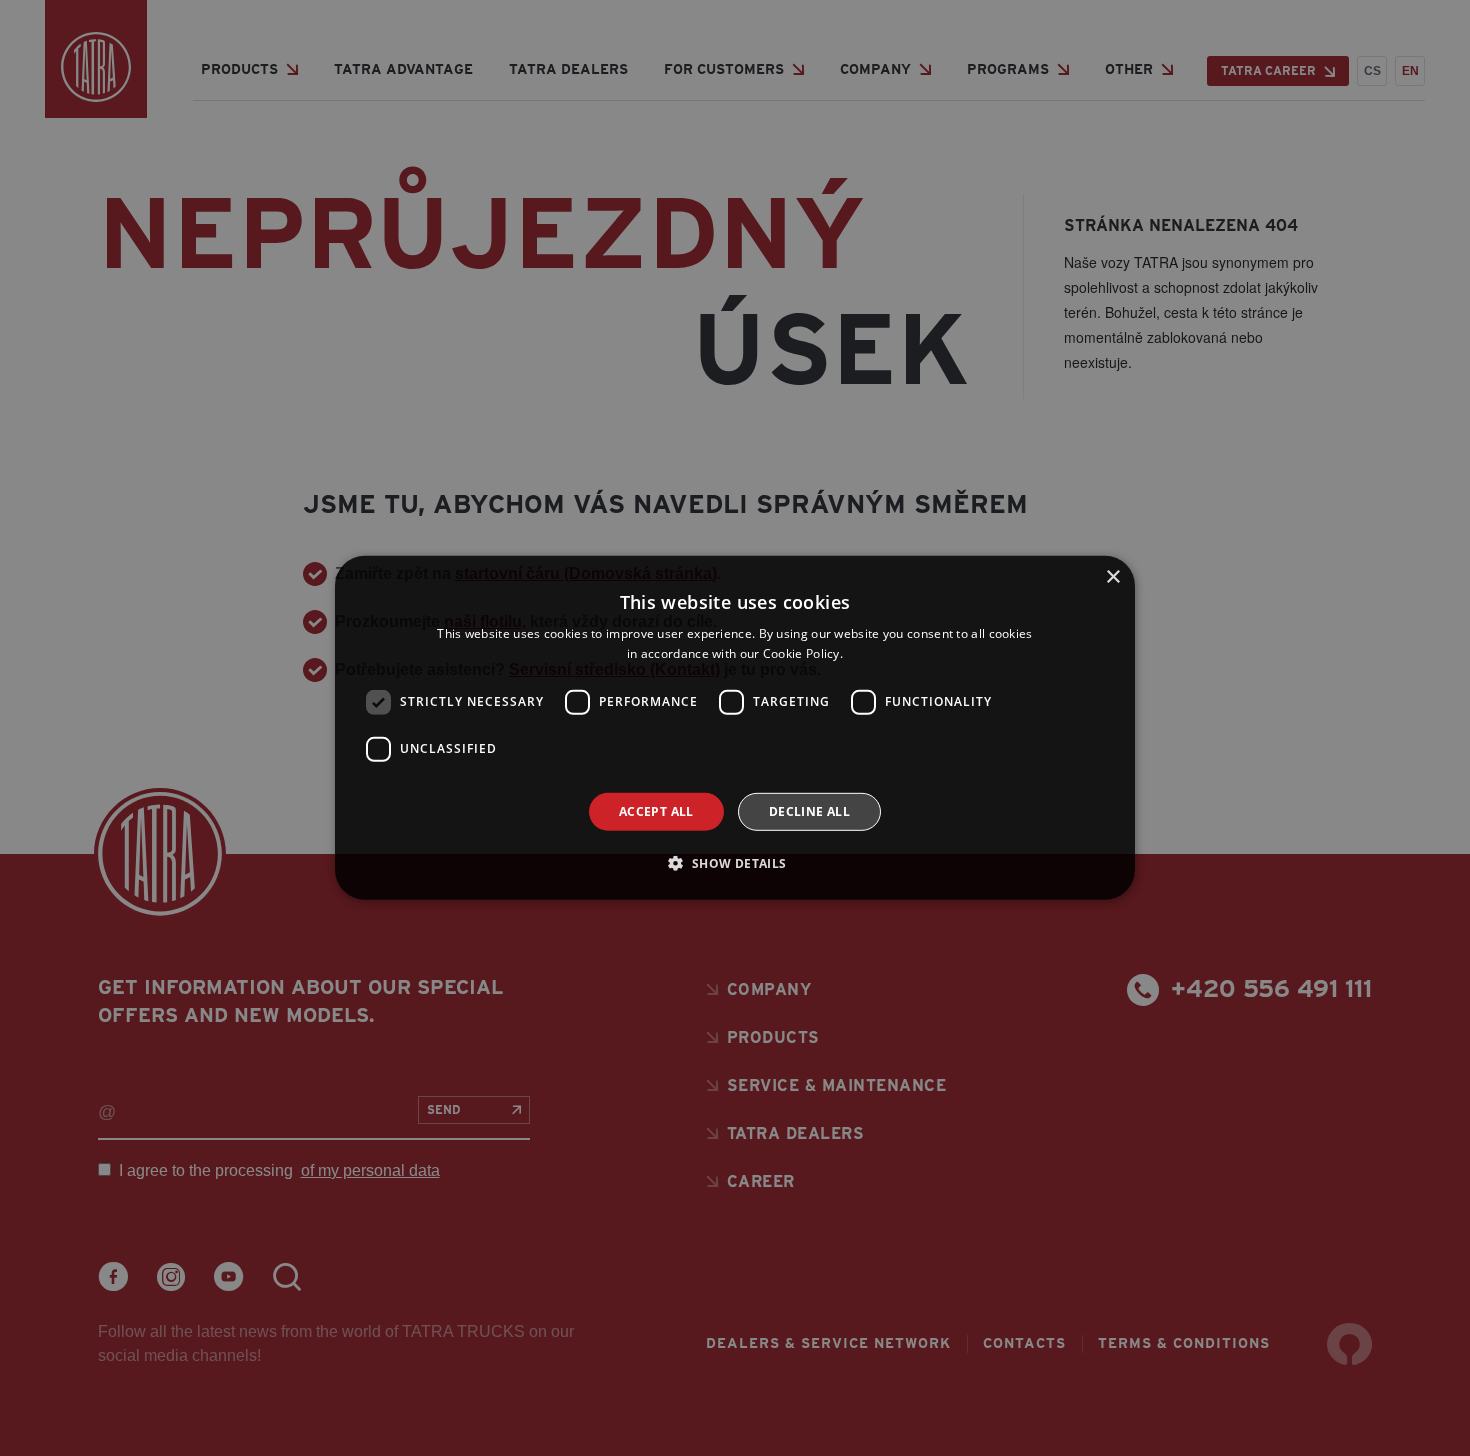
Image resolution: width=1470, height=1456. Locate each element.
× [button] (1112, 577)
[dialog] (735, 728)
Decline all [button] (809, 811)
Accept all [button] (656, 811)
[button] (734, 863)
